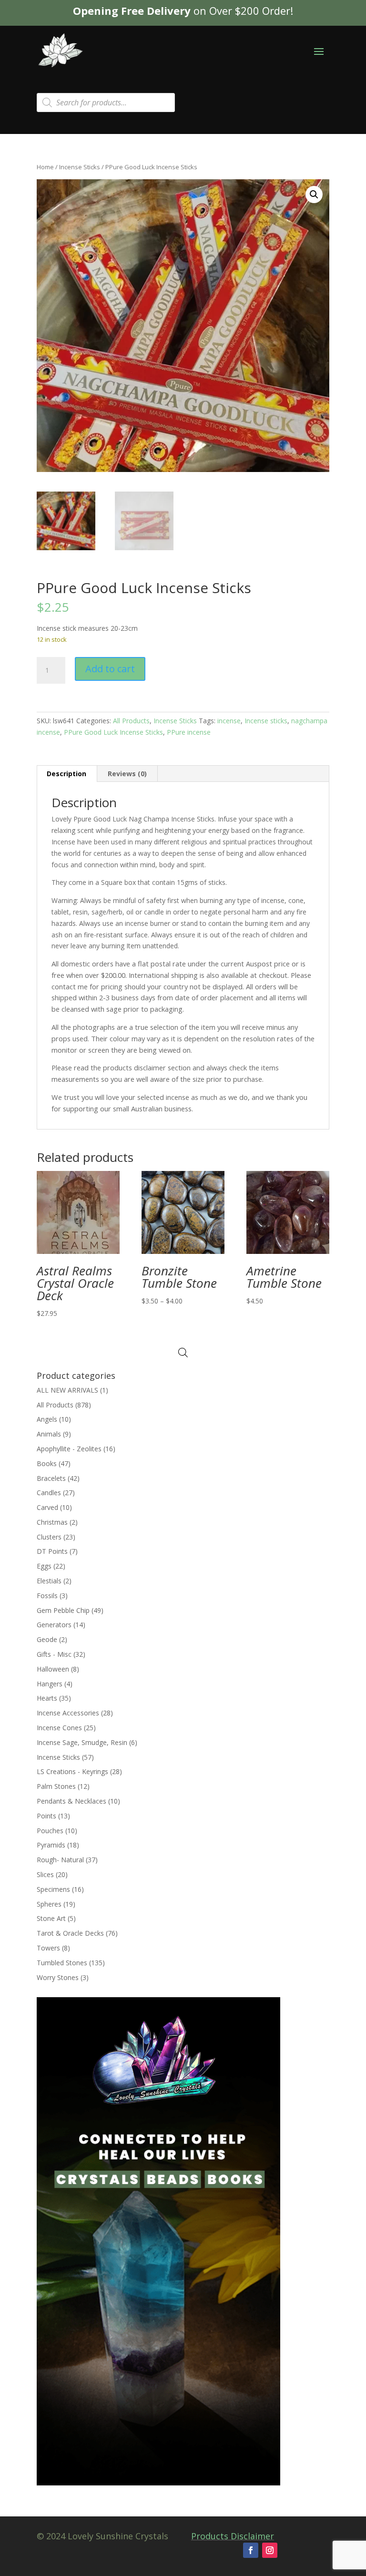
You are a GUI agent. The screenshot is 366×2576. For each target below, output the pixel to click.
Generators (54, 1625)
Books (47, 1463)
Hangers (50, 1684)
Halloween (53, 1669)
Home (45, 167)
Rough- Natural (60, 1860)
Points (46, 1816)
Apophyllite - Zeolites (69, 1449)
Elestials (49, 1581)
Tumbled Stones (62, 1963)
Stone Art (51, 1918)
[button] (314, 195)
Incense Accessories (68, 1713)
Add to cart (110, 669)
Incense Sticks (80, 167)
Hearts (47, 1698)
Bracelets (51, 1478)
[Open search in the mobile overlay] (106, 103)
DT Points (52, 1551)
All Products (131, 721)
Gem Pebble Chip (63, 1610)
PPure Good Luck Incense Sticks (113, 732)
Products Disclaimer (233, 2536)
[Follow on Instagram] (270, 2550)
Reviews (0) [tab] (127, 774)
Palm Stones (56, 1786)
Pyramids (51, 1845)
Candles (49, 1493)
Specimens (53, 1889)
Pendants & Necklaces (71, 1801)
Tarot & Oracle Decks (70, 1933)
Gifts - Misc (54, 1654)
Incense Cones (59, 1728)
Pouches (50, 1831)
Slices (45, 1874)
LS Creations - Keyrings (72, 1771)
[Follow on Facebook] (251, 2550)
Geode (47, 1639)
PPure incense (189, 732)
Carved (47, 1507)
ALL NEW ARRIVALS (67, 1390)
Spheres (49, 1904)
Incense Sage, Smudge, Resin (82, 1742)
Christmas (52, 1522)
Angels (47, 1419)
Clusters (49, 1537)
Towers (48, 1948)
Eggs (44, 1566)
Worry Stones (58, 1977)
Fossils (47, 1596)
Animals (49, 1434)
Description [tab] (66, 774)
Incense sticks (266, 721)
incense (229, 721)
